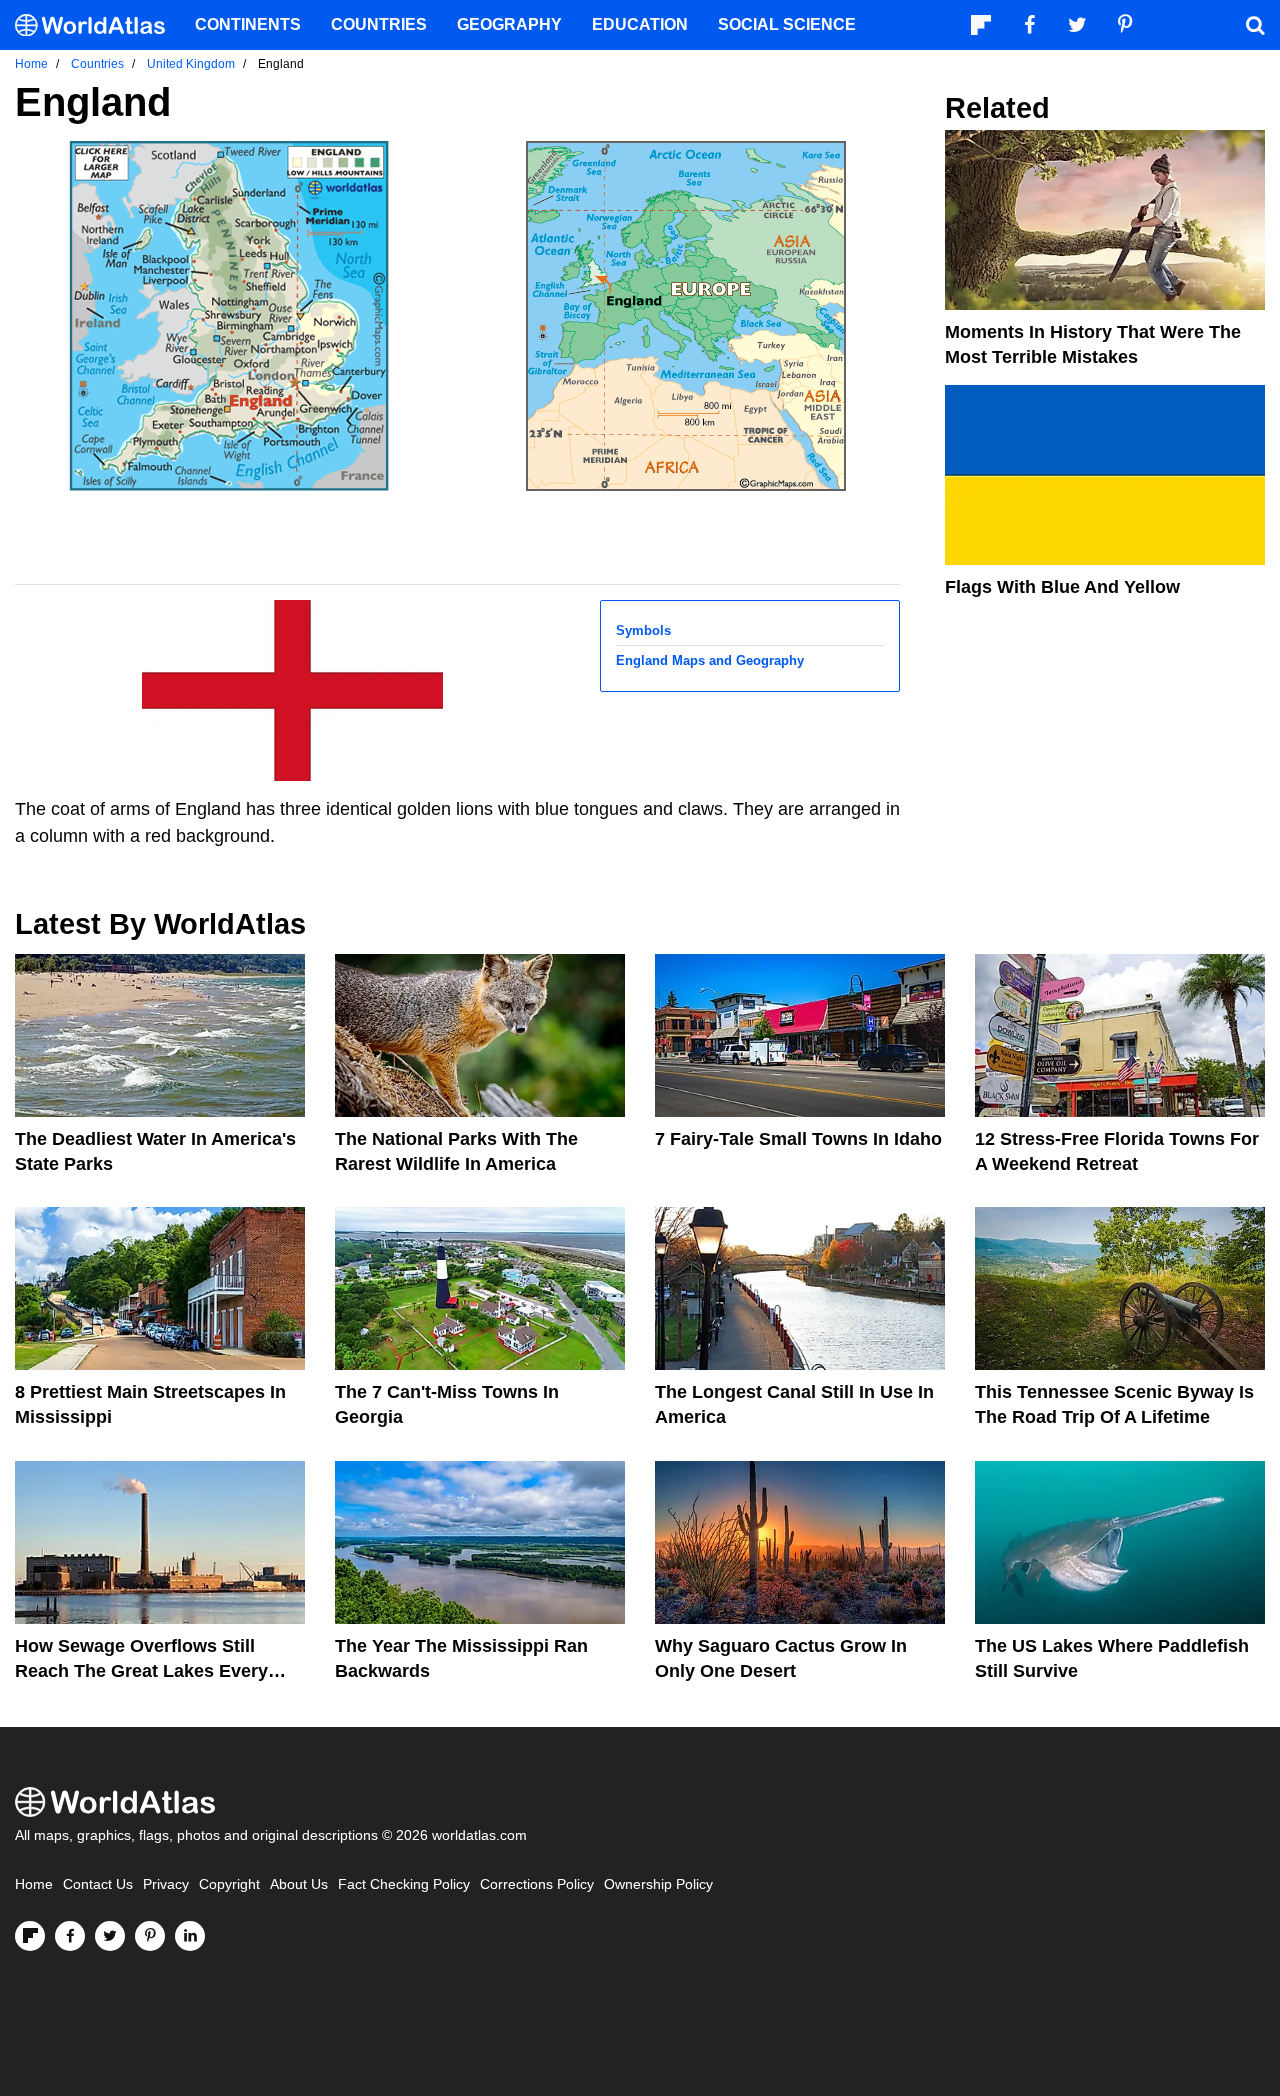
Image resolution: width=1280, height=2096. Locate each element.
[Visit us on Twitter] (110, 1936)
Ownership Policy (658, 1884)
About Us (299, 1884)
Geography (509, 24)
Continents (248, 24)
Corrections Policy (537, 1884)
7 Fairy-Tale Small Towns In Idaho (798, 1139)
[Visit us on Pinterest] (150, 1936)
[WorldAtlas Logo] (97, 25)
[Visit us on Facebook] (70, 1936)
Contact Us (98, 1884)
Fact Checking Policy (404, 1884)
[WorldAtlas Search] (1255, 25)
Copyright (229, 1884)
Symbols (643, 630)
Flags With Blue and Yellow (1062, 587)
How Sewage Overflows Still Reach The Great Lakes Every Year (141, 1671)
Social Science (787, 24)
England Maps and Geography (710, 660)
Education (640, 24)
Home (34, 1884)
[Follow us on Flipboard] (30, 1936)
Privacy (166, 1884)
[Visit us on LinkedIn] (190, 1936)
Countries (379, 24)
